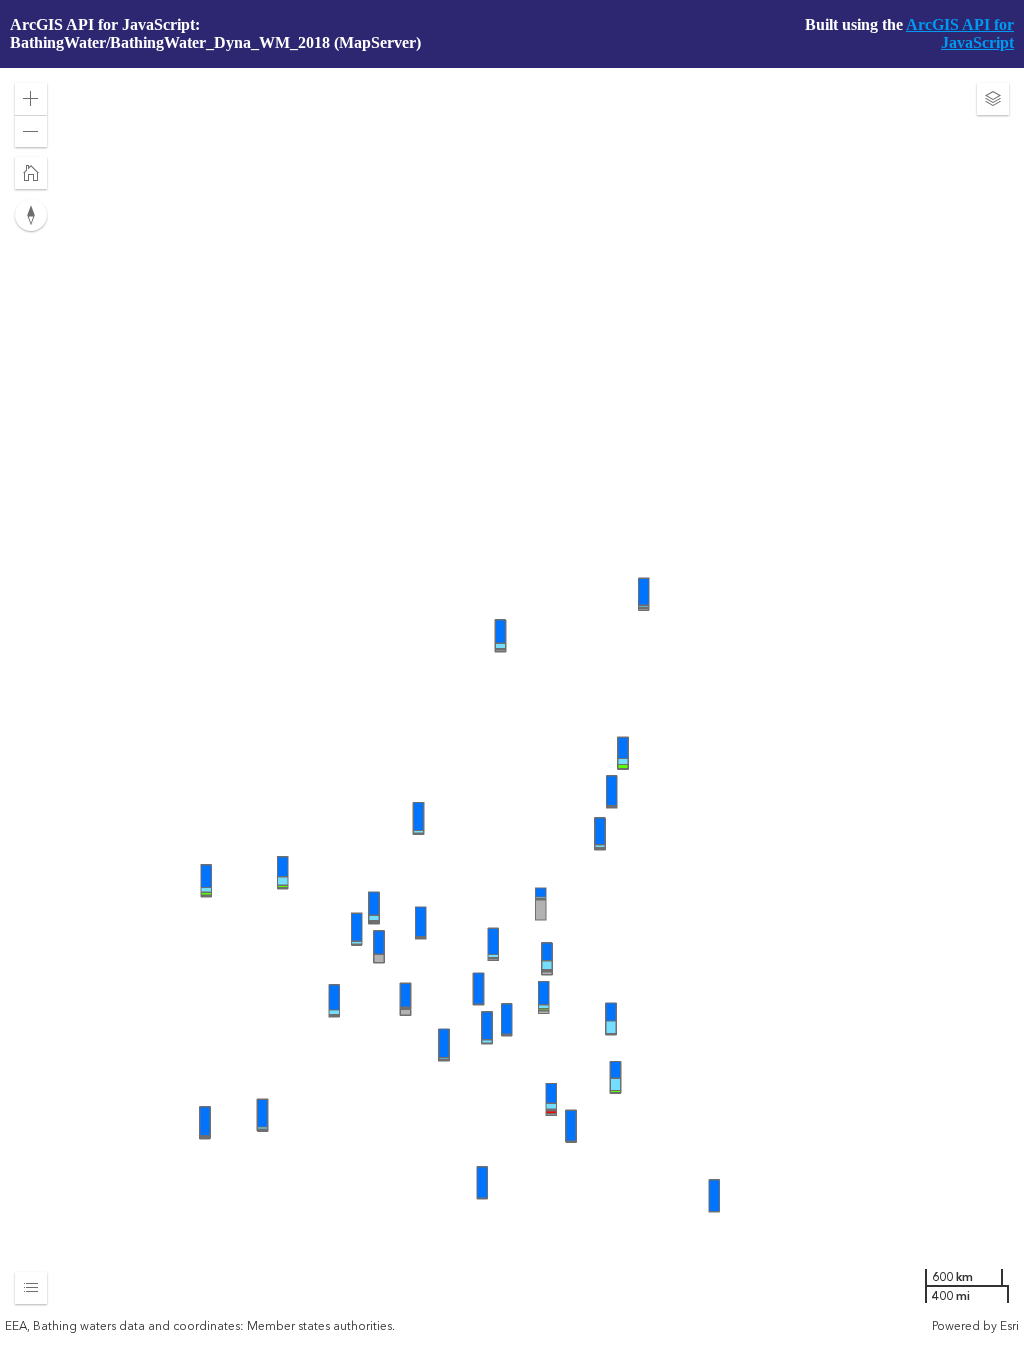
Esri (1009, 1326)
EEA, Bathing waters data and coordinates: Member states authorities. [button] (200, 1326)
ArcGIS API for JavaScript (960, 33)
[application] (512, 701)
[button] (31, 99)
